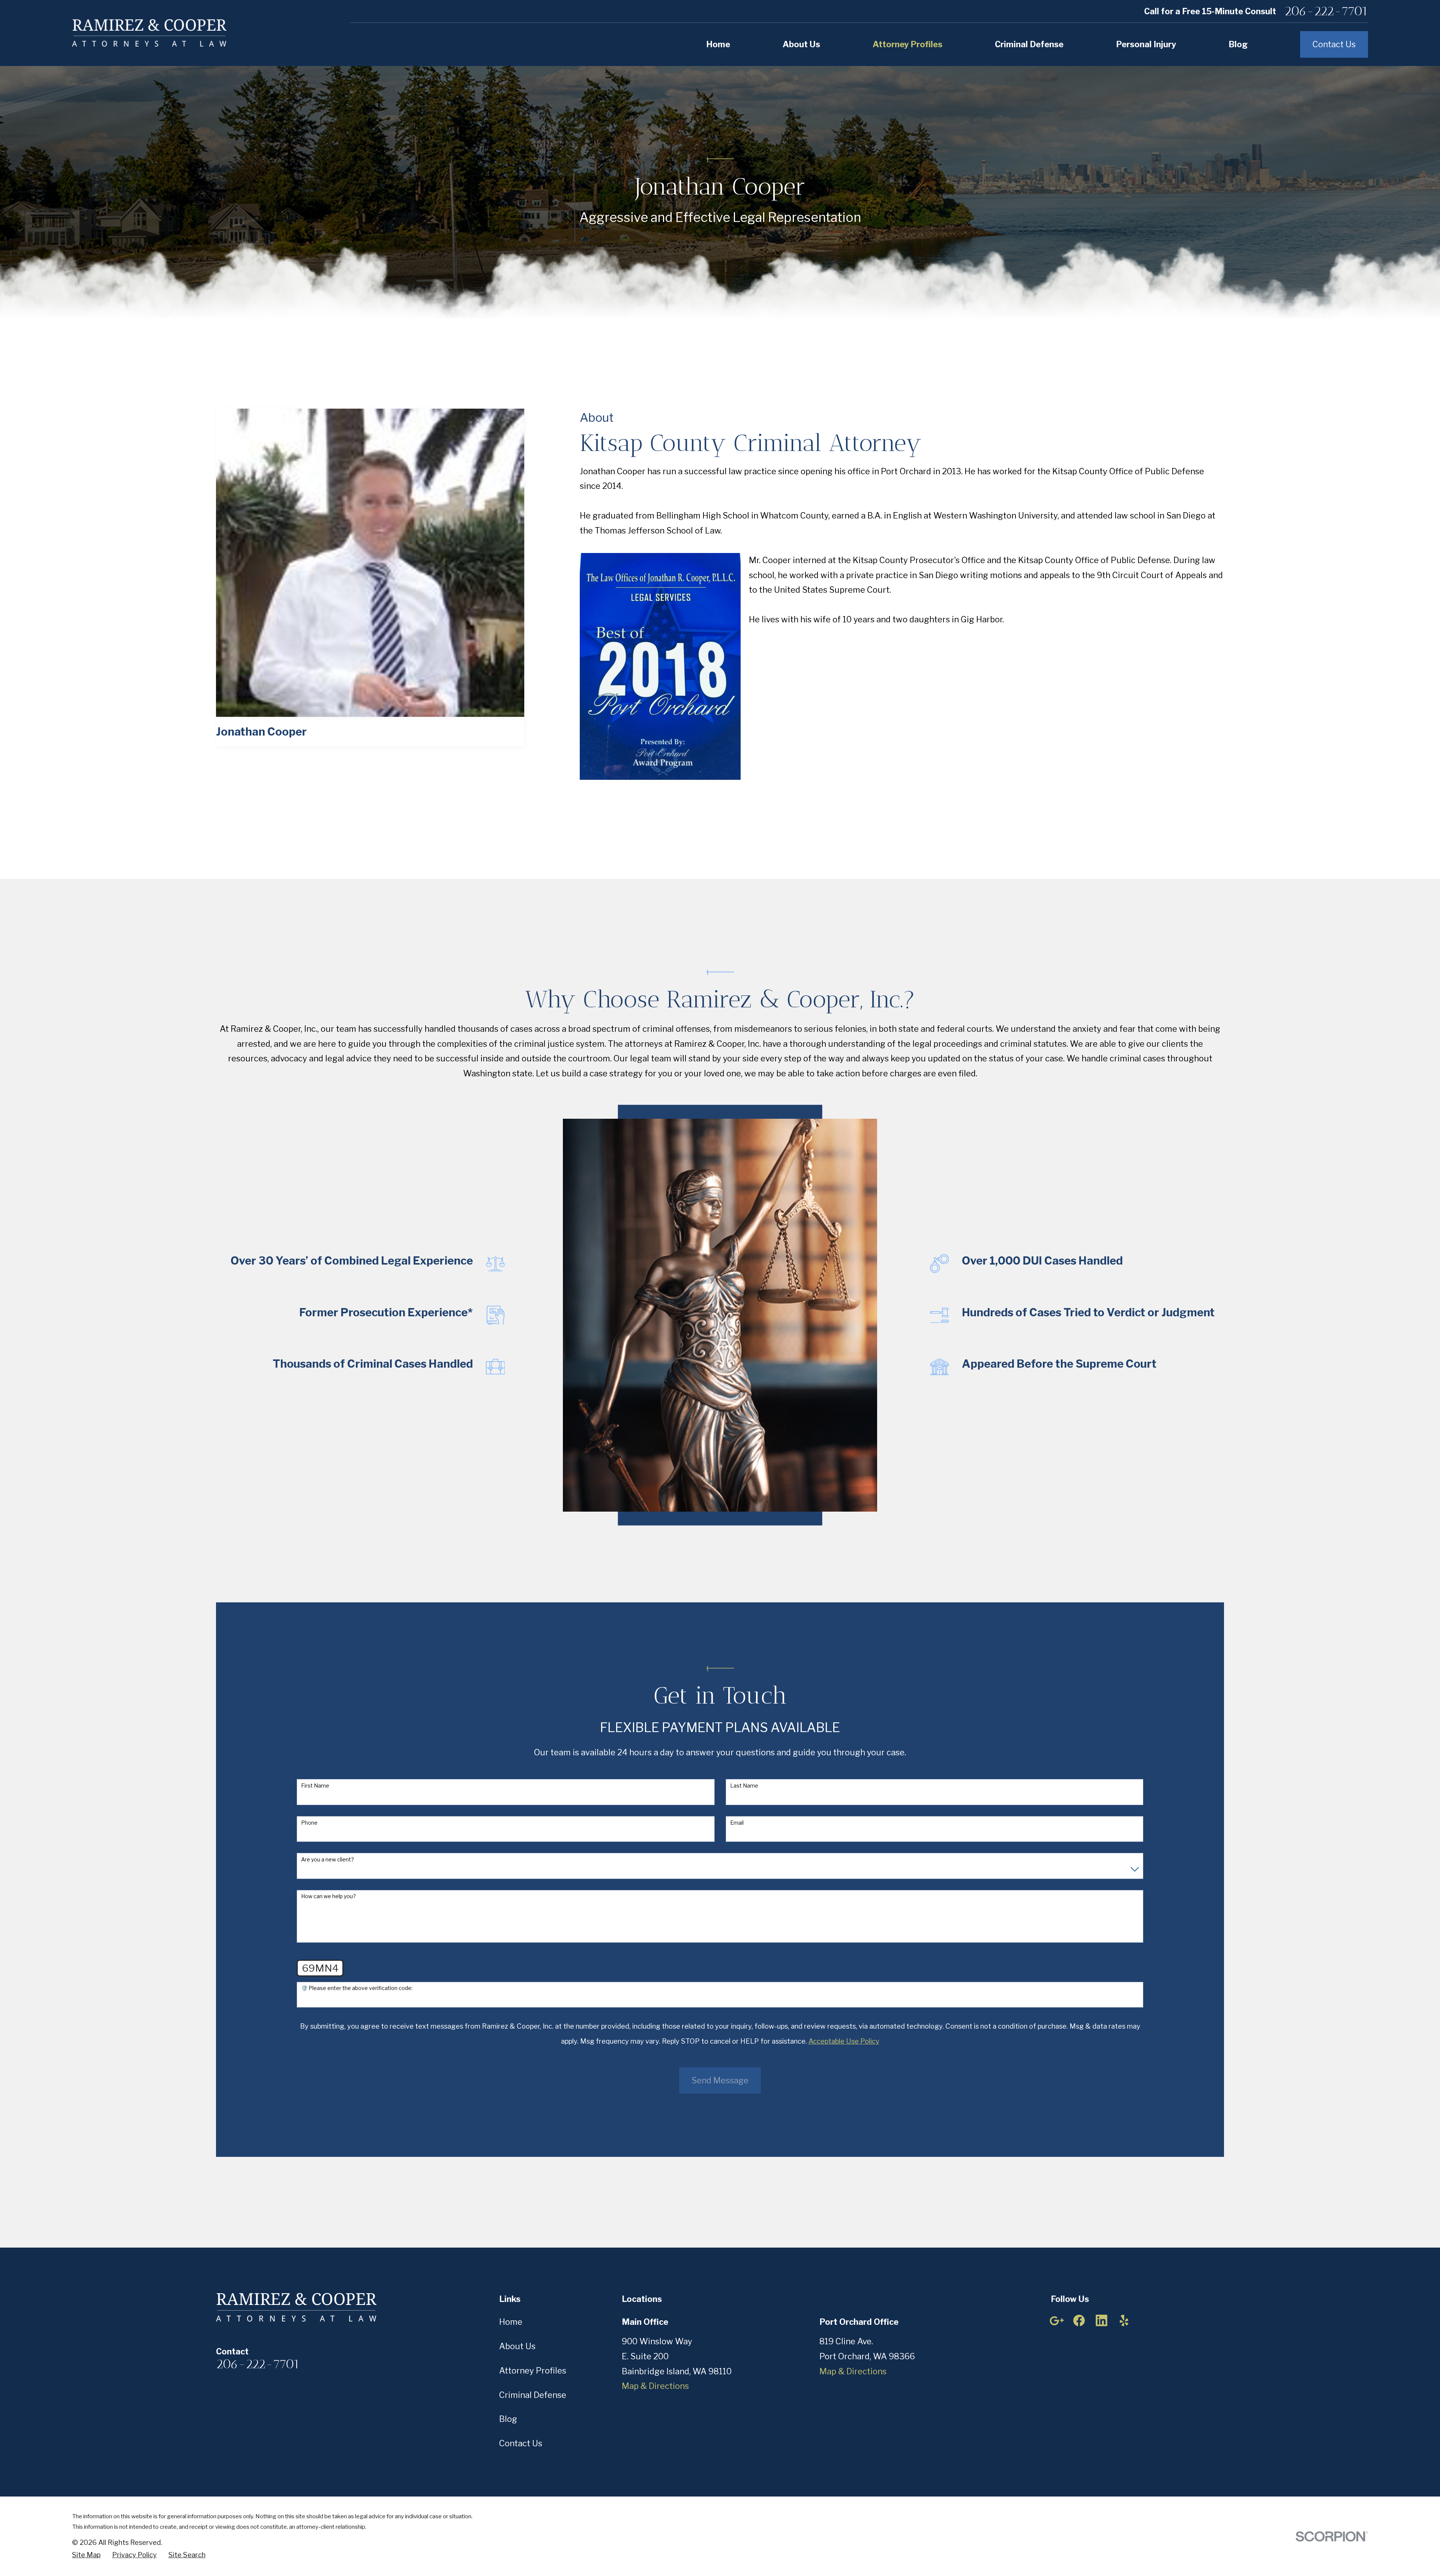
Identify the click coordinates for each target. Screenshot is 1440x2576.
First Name (315, 1786)
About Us (517, 2346)
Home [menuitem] (718, 44)
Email (737, 1823)
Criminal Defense (533, 2395)
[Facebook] (1079, 2320)
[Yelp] (1124, 2320)
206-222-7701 (1326, 11)
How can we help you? (328, 1896)
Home (511, 2322)
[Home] (149, 33)
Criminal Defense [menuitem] (1029, 44)
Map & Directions (655, 2386)
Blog (508, 2419)
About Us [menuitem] (801, 44)
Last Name (744, 1786)
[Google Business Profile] (1057, 2320)
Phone (309, 1823)
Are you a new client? (328, 1860)
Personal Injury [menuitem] (1146, 44)
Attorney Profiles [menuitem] (907, 44)
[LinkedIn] (1102, 2320)
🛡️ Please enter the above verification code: (357, 1988)
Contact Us (1334, 44)
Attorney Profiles (533, 2371)
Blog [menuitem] (1238, 44)
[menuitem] (86, 2555)
